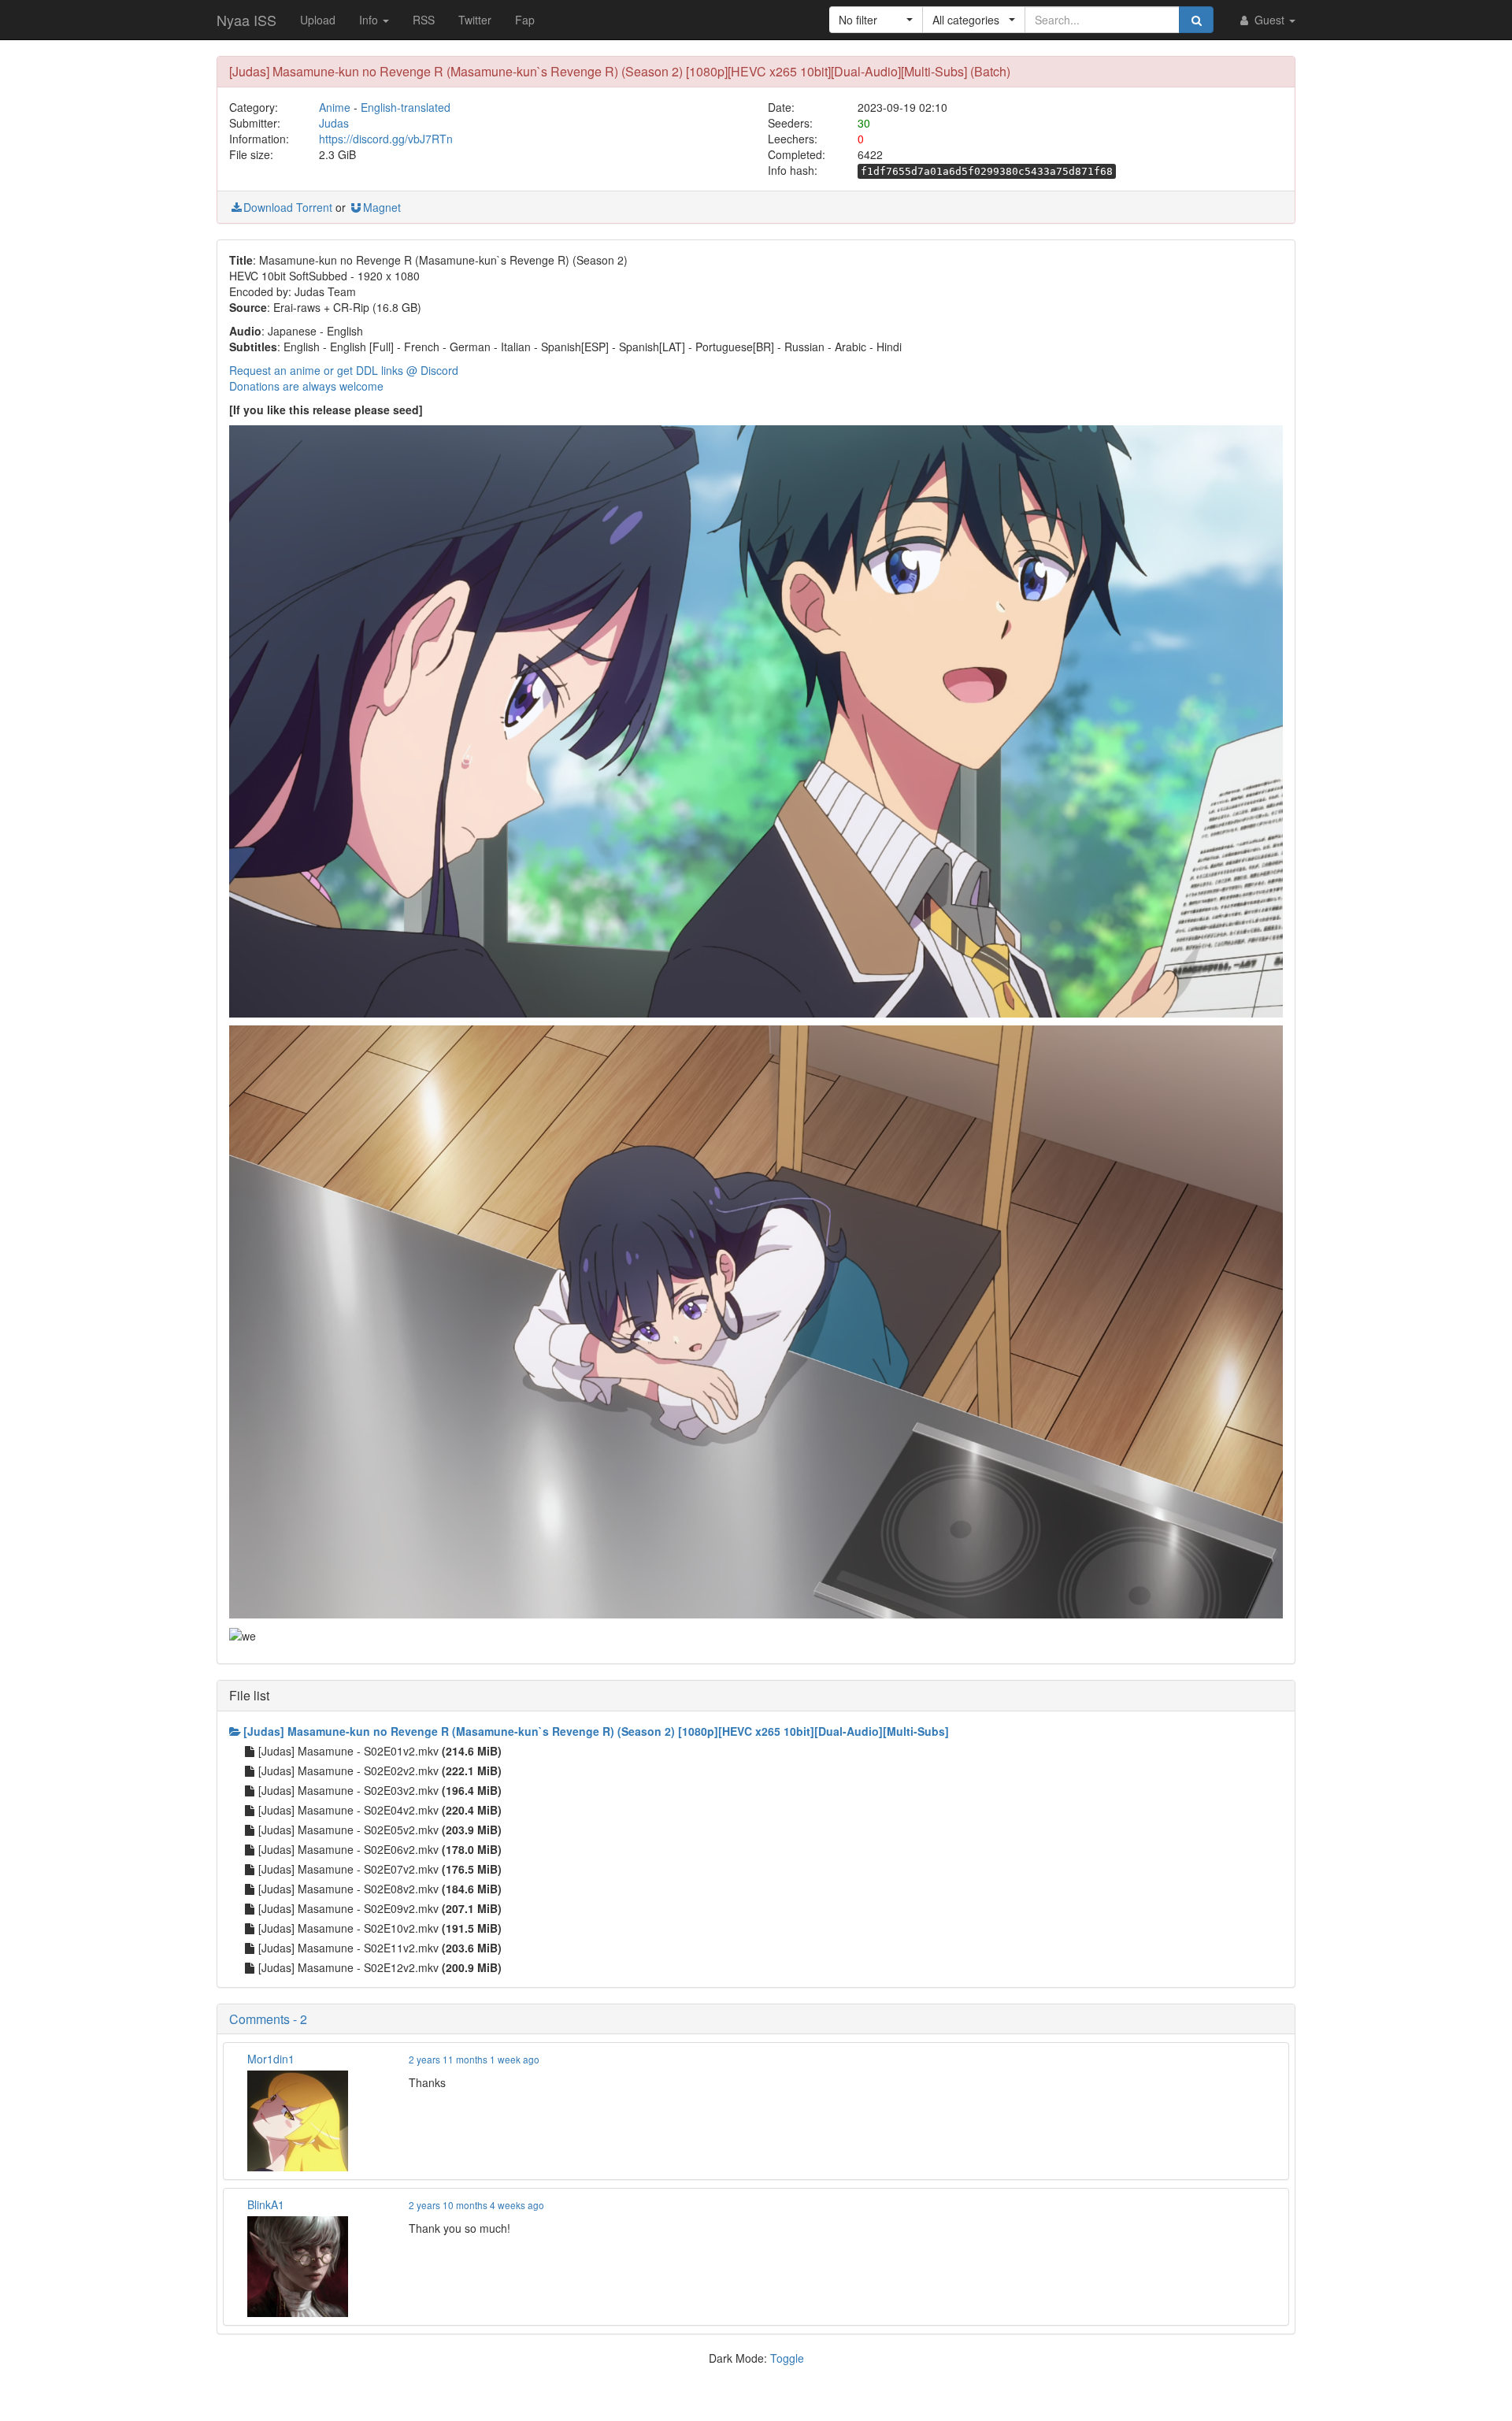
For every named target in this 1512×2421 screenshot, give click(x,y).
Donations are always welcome (306, 386)
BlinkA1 (266, 2204)
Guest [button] (1269, 20)
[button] (876, 20)
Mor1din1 (271, 2059)
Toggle (787, 2358)
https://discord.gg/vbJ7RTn (386, 139)
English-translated (406, 107)
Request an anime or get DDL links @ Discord (344, 370)
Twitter (475, 20)
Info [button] (370, 20)
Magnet (382, 207)
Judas (334, 123)
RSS (424, 20)
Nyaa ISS (246, 20)
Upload (318, 20)
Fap (525, 20)
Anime (335, 107)
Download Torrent (288, 207)
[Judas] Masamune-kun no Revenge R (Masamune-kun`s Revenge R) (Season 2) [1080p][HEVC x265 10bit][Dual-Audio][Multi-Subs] (596, 1731)
